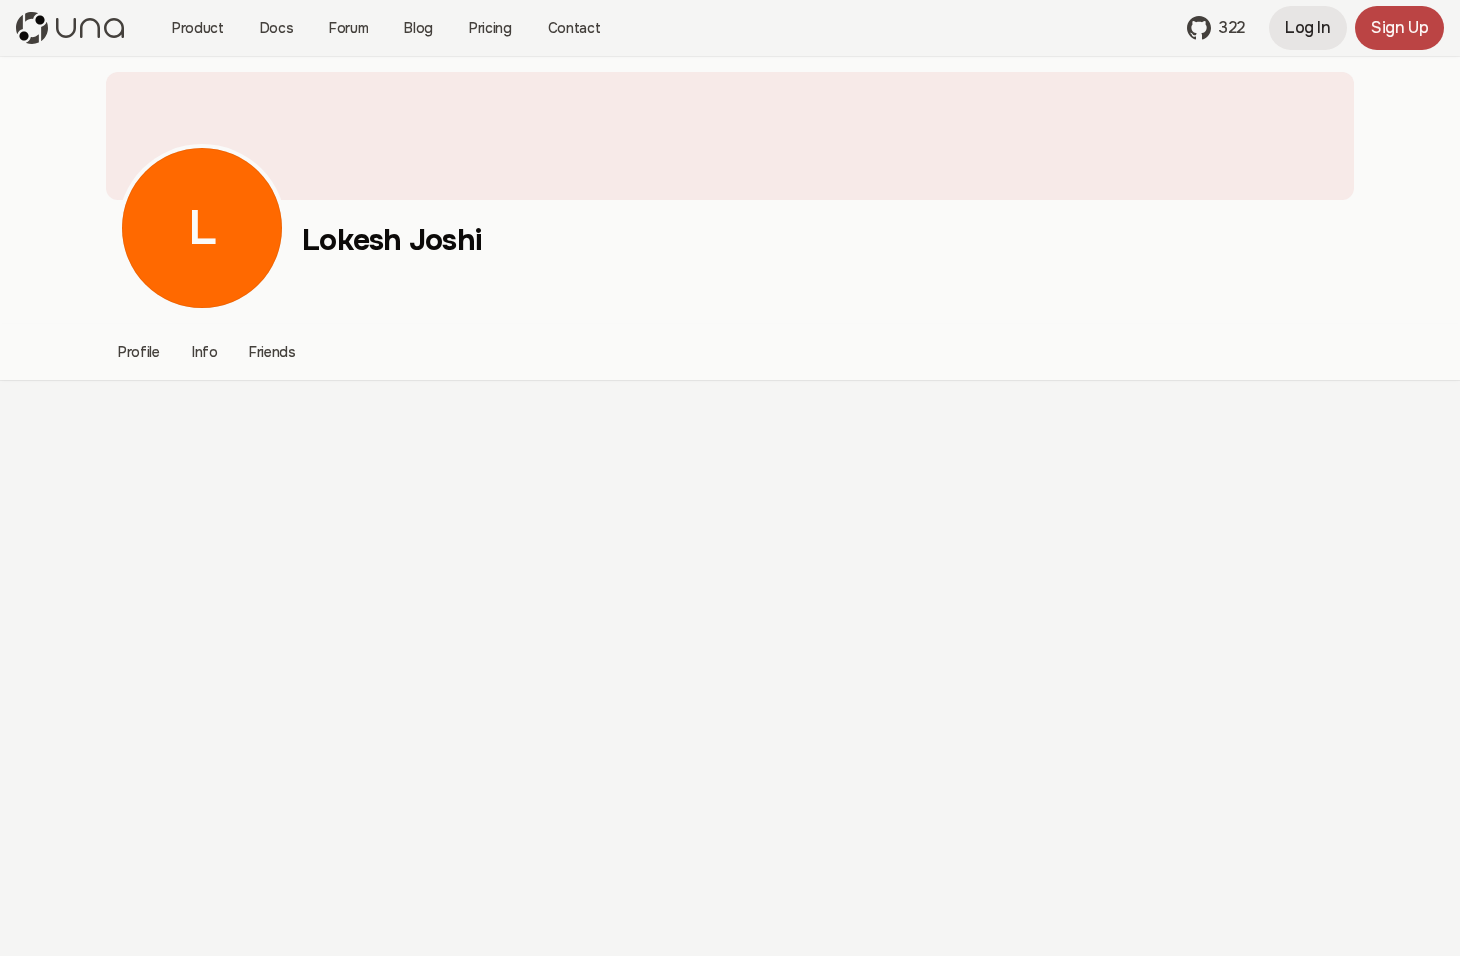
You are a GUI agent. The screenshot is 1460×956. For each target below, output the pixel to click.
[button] (1216, 28)
